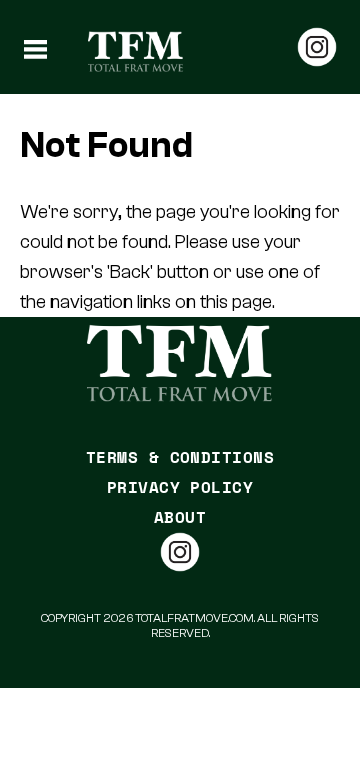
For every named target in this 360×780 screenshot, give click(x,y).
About (180, 517)
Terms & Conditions (180, 457)
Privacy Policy (180, 487)
